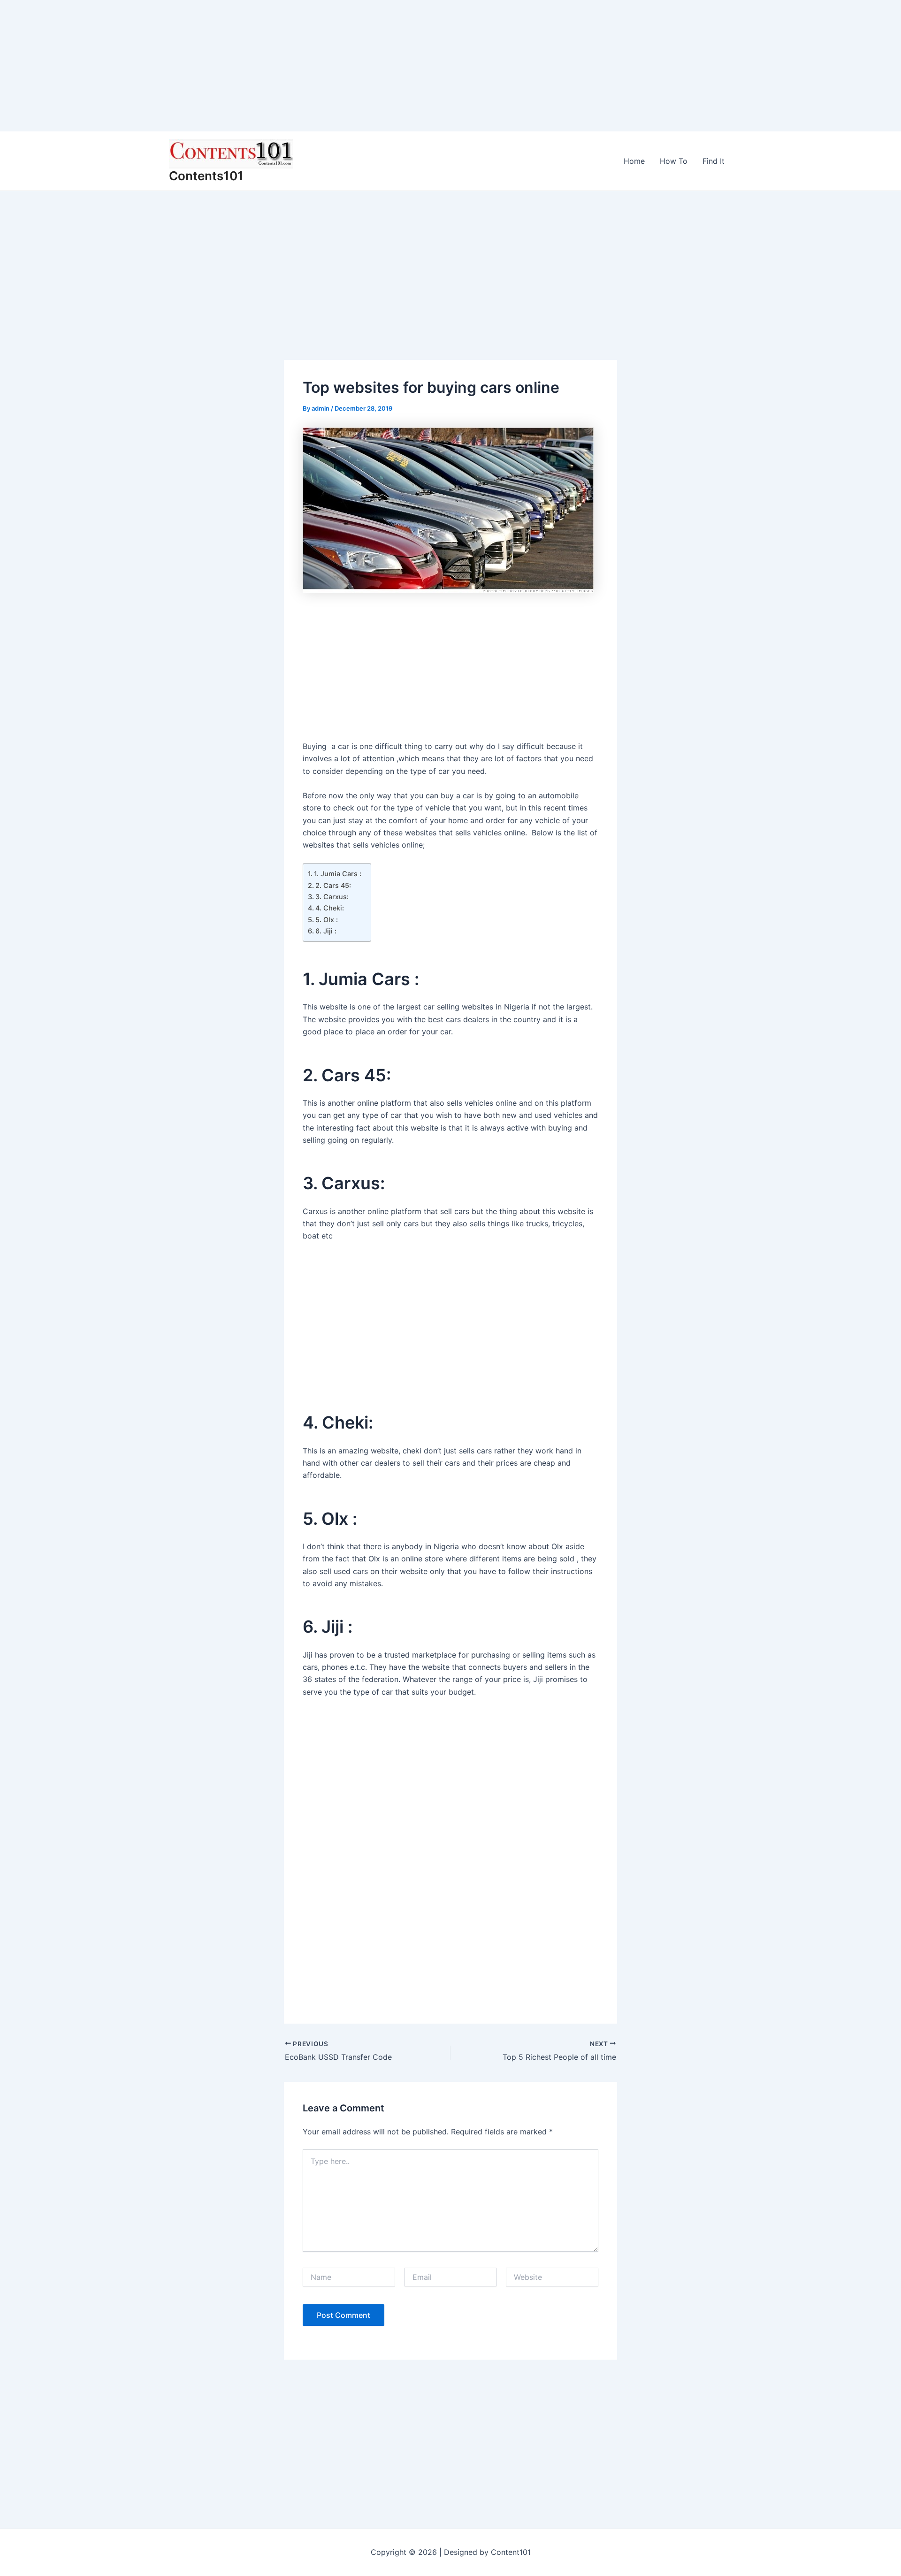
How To (674, 161)
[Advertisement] (282, 66)
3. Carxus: (332, 897)
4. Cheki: (330, 908)
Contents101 (206, 176)
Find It (714, 161)
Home (634, 161)
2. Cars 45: (333, 885)
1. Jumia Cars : (338, 874)
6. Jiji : (326, 931)
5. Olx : (327, 920)
